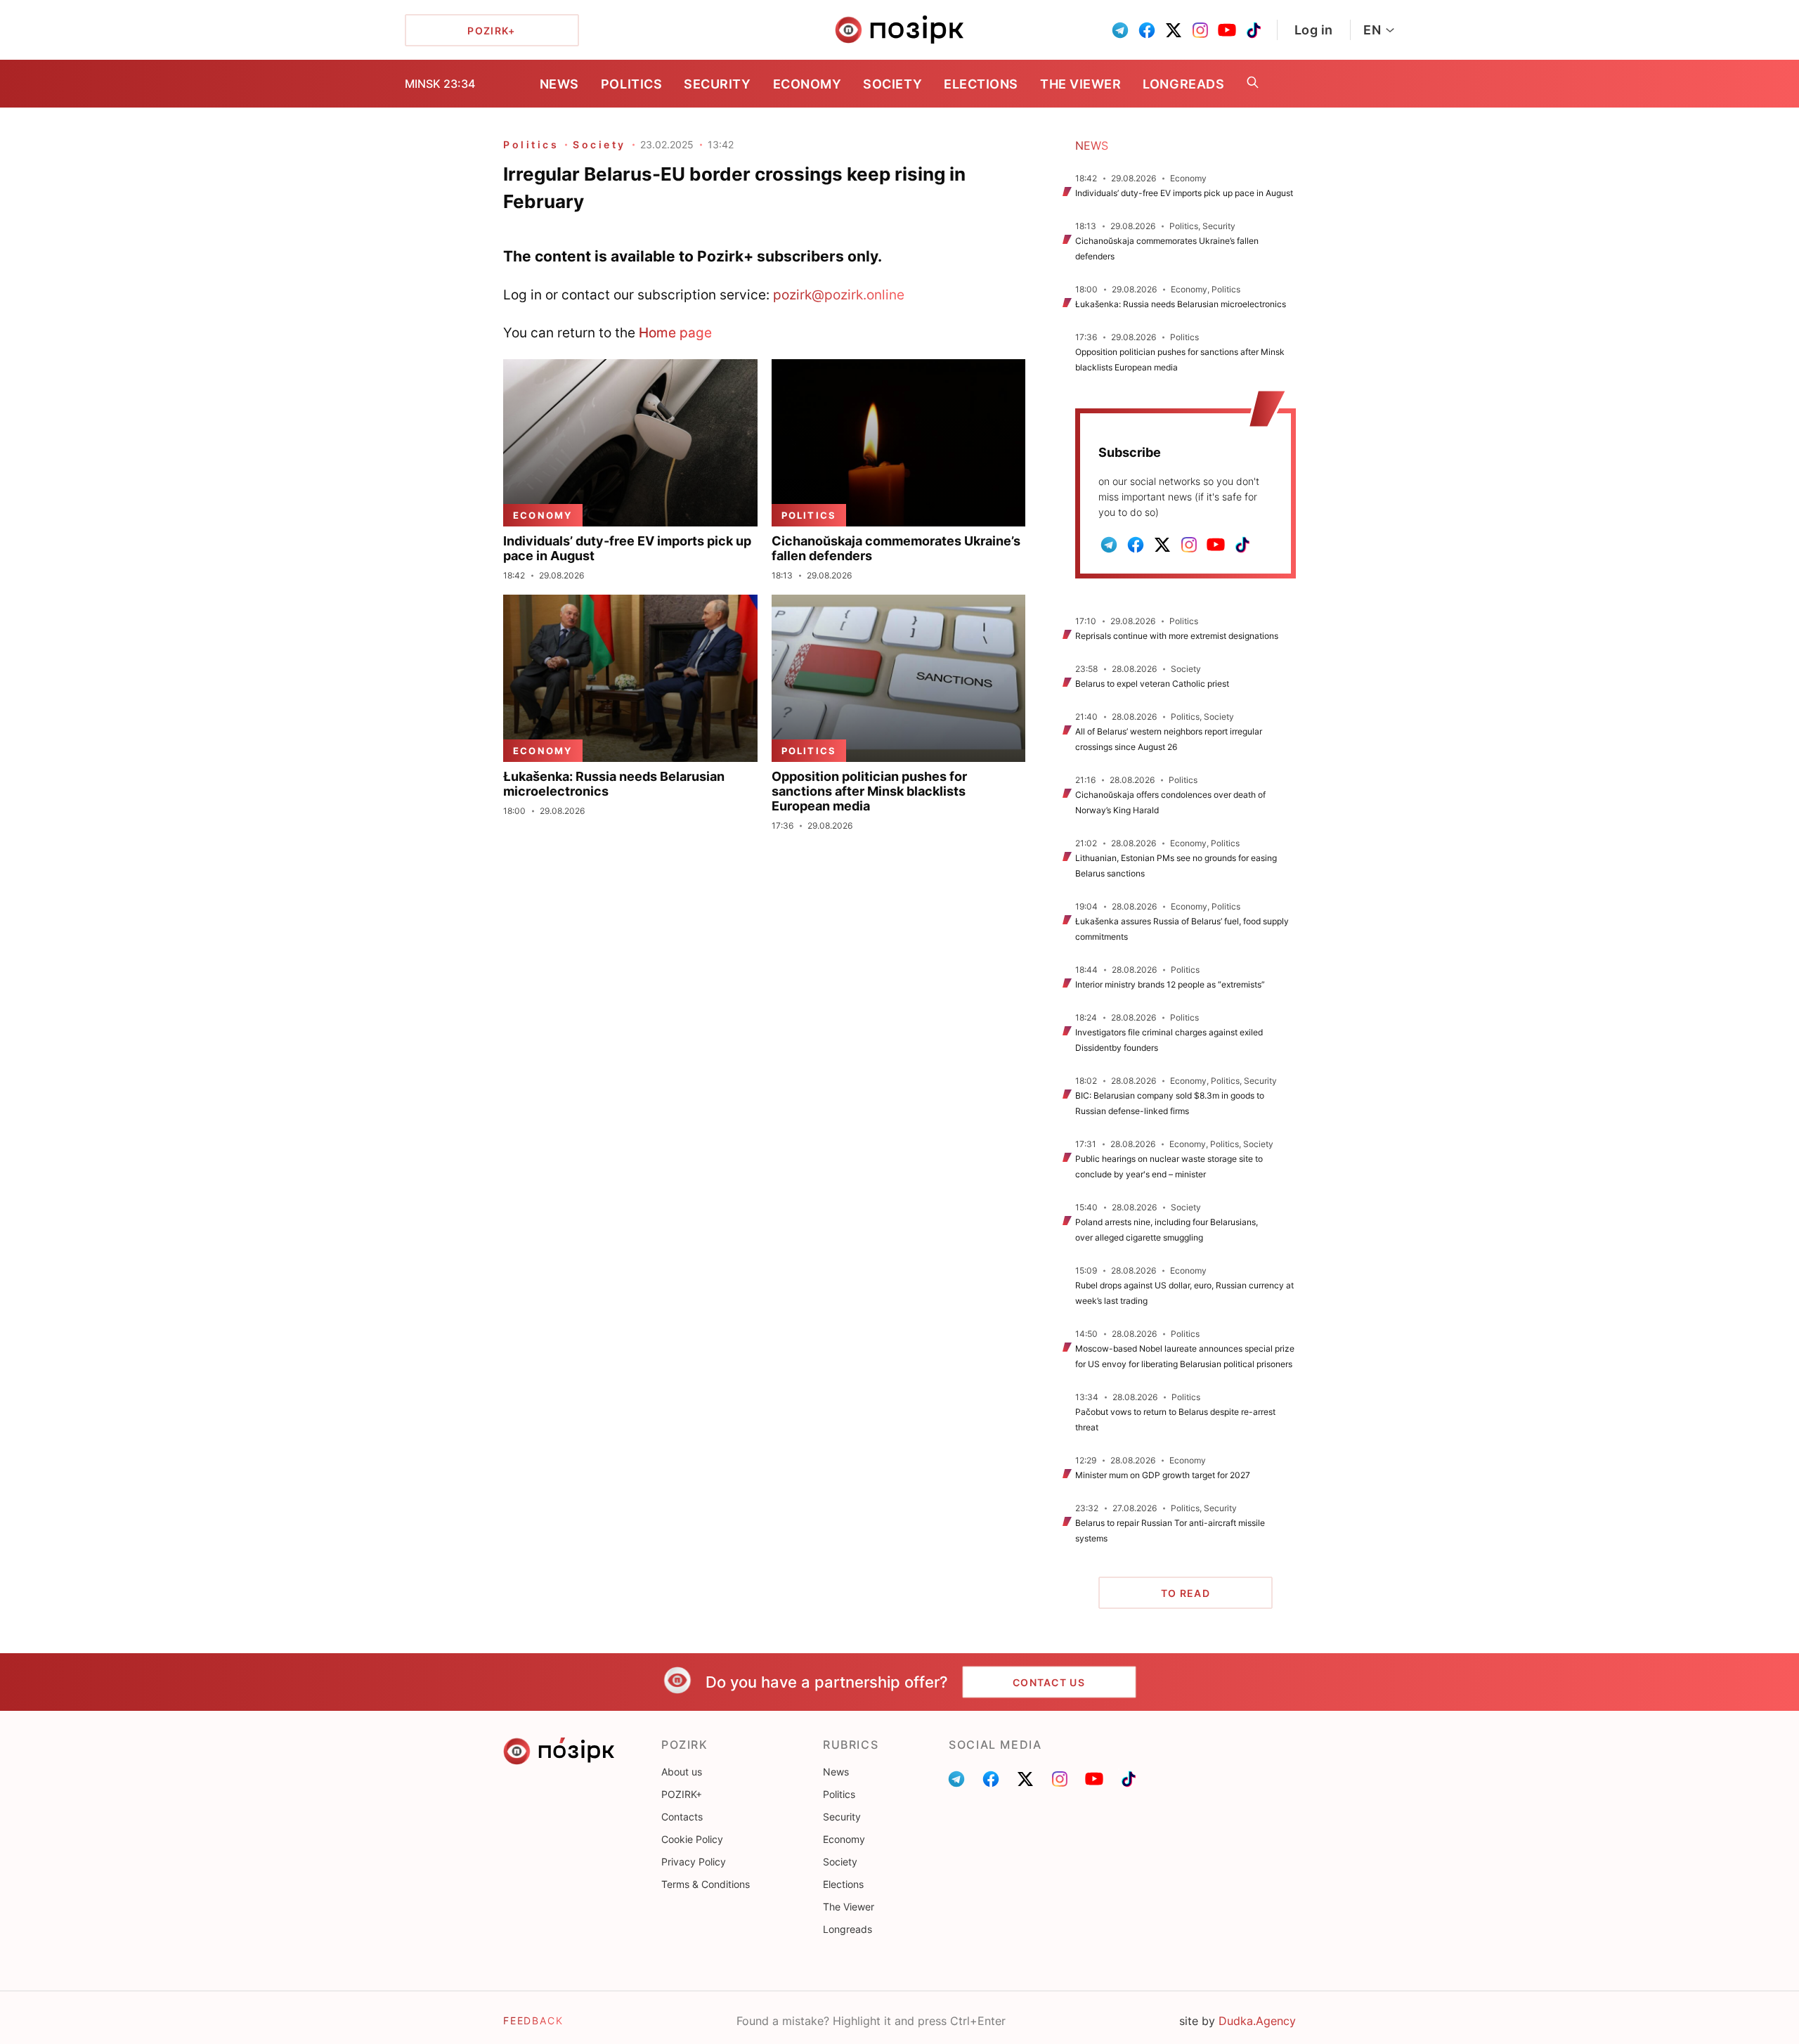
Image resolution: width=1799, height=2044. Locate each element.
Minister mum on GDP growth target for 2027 (1163, 1475)
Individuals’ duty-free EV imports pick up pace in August (1184, 193)
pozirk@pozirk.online (839, 295)
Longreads (1183, 84)
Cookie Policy (692, 1839)
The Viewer (1080, 84)
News (559, 84)
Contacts (682, 1817)
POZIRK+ (682, 1794)
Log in (1314, 30)
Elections (981, 84)
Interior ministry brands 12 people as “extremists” (1170, 984)
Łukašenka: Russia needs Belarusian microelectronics (1181, 304)
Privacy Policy (694, 1862)
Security (717, 84)
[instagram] (1200, 30)
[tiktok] (1254, 30)
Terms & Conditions (706, 1884)
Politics (631, 84)
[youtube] (1227, 30)
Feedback (533, 2020)
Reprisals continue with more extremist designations (1177, 636)
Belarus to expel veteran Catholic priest (1152, 684)
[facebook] (1147, 30)
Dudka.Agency (1257, 2021)
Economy (807, 84)
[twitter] (1174, 30)
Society (892, 84)
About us (682, 1772)
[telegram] (1120, 30)
